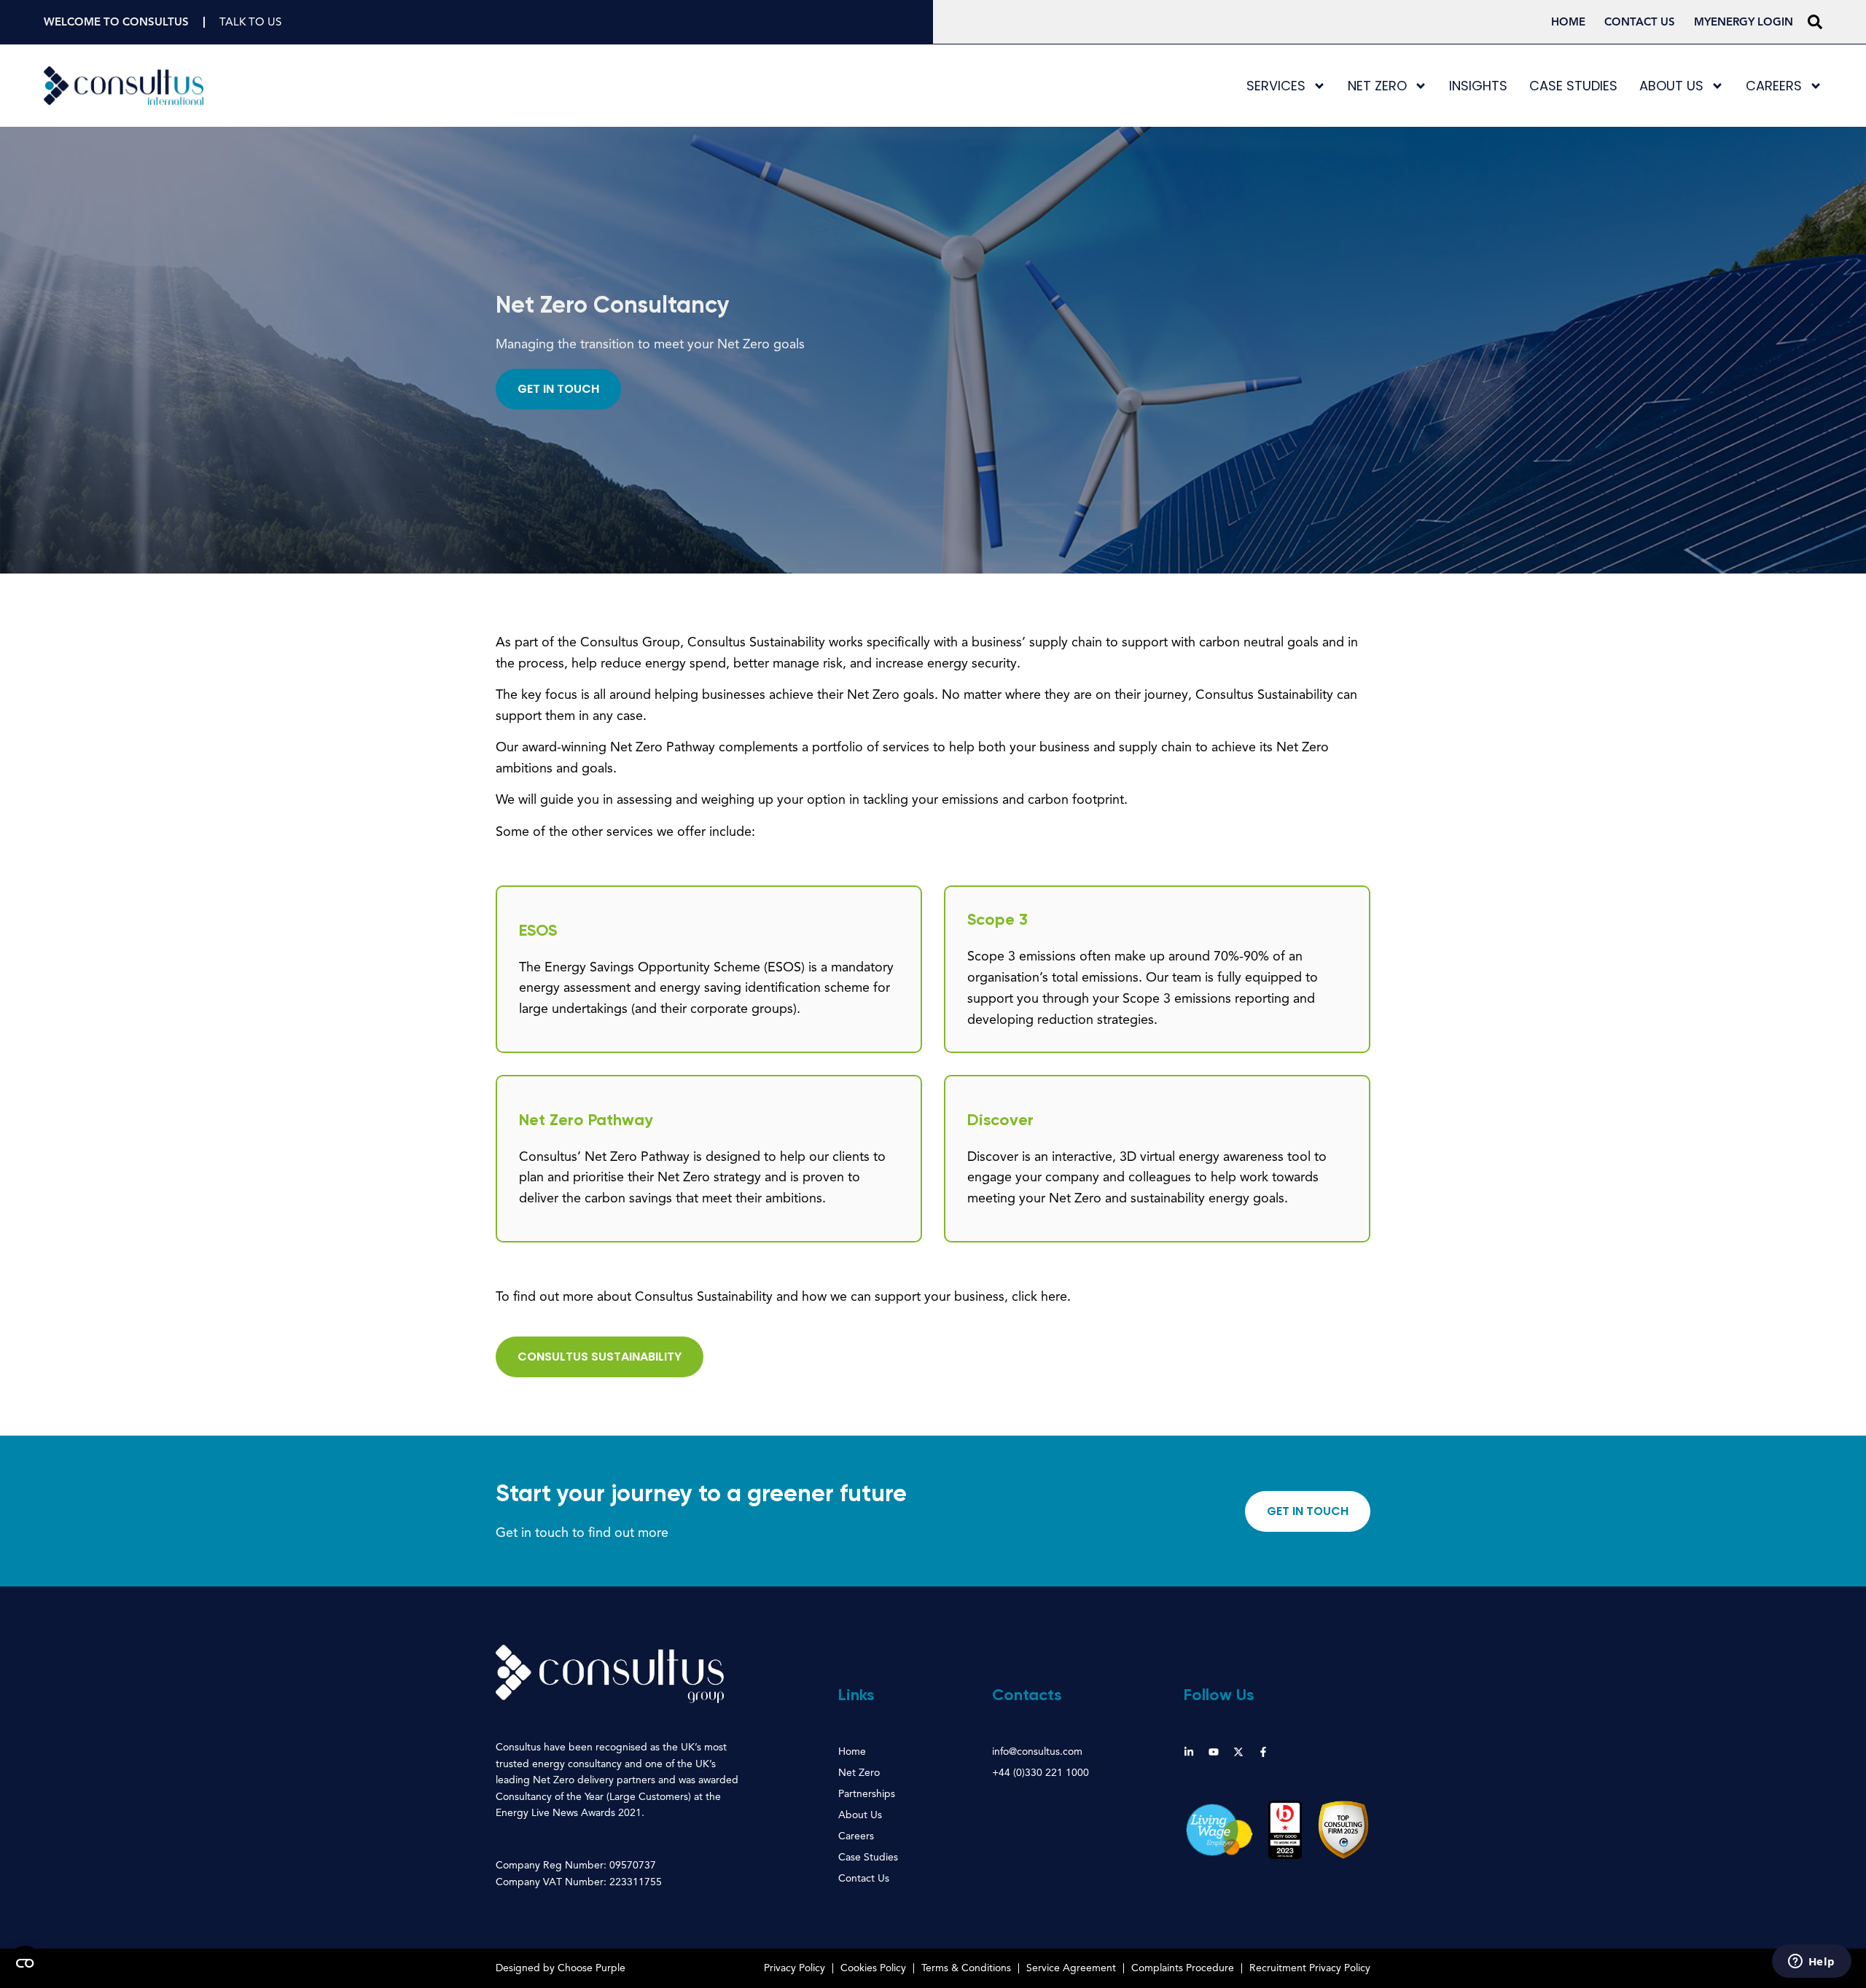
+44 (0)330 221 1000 (1041, 1773)
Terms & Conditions (966, 1968)
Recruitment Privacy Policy (1310, 1968)
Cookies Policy (873, 1968)
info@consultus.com (1037, 1752)
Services (1276, 86)
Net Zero (1377, 86)
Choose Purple (592, 1968)
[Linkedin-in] (1189, 1752)
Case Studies (1573, 86)
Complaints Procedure (1183, 1968)
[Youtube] (1214, 1752)
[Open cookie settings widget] (25, 1963)
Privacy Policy (795, 1968)
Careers (1774, 86)
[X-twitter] (1238, 1752)
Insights (1478, 86)
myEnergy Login (1744, 22)
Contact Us (1640, 22)
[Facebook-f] (1263, 1752)
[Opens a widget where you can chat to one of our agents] (1811, 1962)
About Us (1671, 86)
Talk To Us (250, 22)
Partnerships (867, 1794)
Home (1568, 22)
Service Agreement (1071, 1968)
